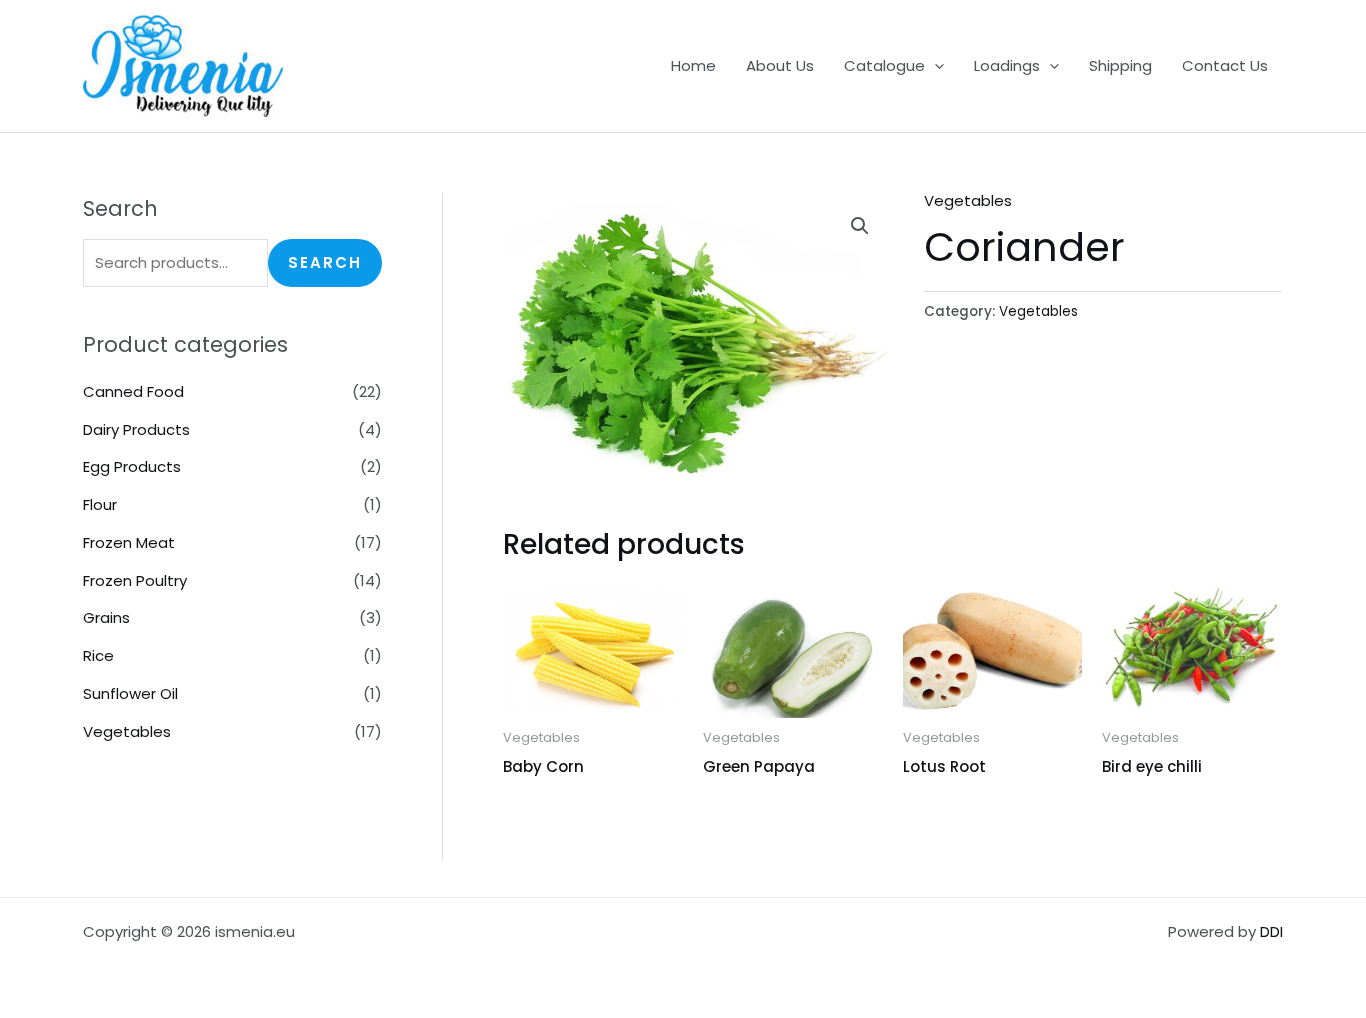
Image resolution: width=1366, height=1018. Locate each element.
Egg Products (132, 466)
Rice (98, 655)
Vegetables (127, 731)
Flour (100, 504)
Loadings (1007, 65)
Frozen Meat (129, 542)
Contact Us (1225, 65)
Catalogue (884, 65)
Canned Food (133, 391)
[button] (934, 66)
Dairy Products (136, 429)
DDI (1271, 931)
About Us (780, 65)
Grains (106, 617)
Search (325, 262)
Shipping (1120, 65)
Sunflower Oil (130, 693)
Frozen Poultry (135, 580)
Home (693, 65)
